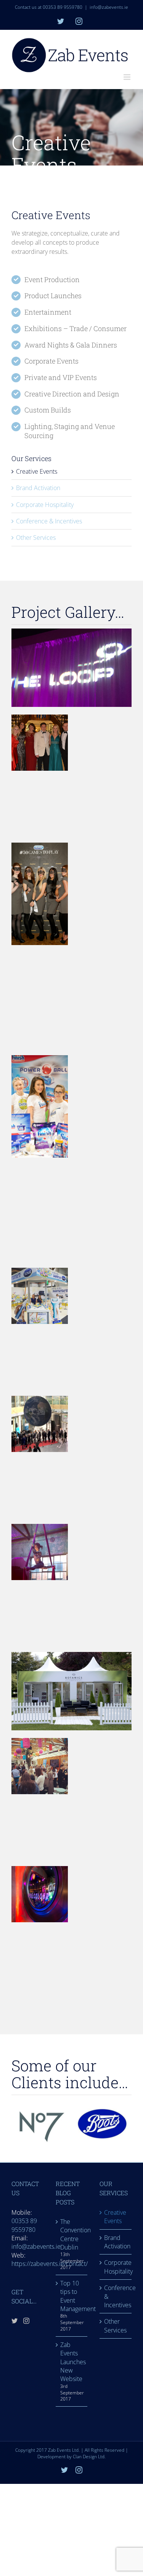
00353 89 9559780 (24, 2225)
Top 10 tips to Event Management (72, 2296)
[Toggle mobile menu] (128, 77)
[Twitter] (14, 2321)
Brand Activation (38, 488)
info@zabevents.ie (109, 7)
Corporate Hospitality (45, 505)
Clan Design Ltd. (89, 2457)
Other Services (36, 538)
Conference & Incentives (49, 521)
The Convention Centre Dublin (72, 2234)
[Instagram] (26, 2321)
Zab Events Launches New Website (72, 2362)
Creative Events (37, 471)
